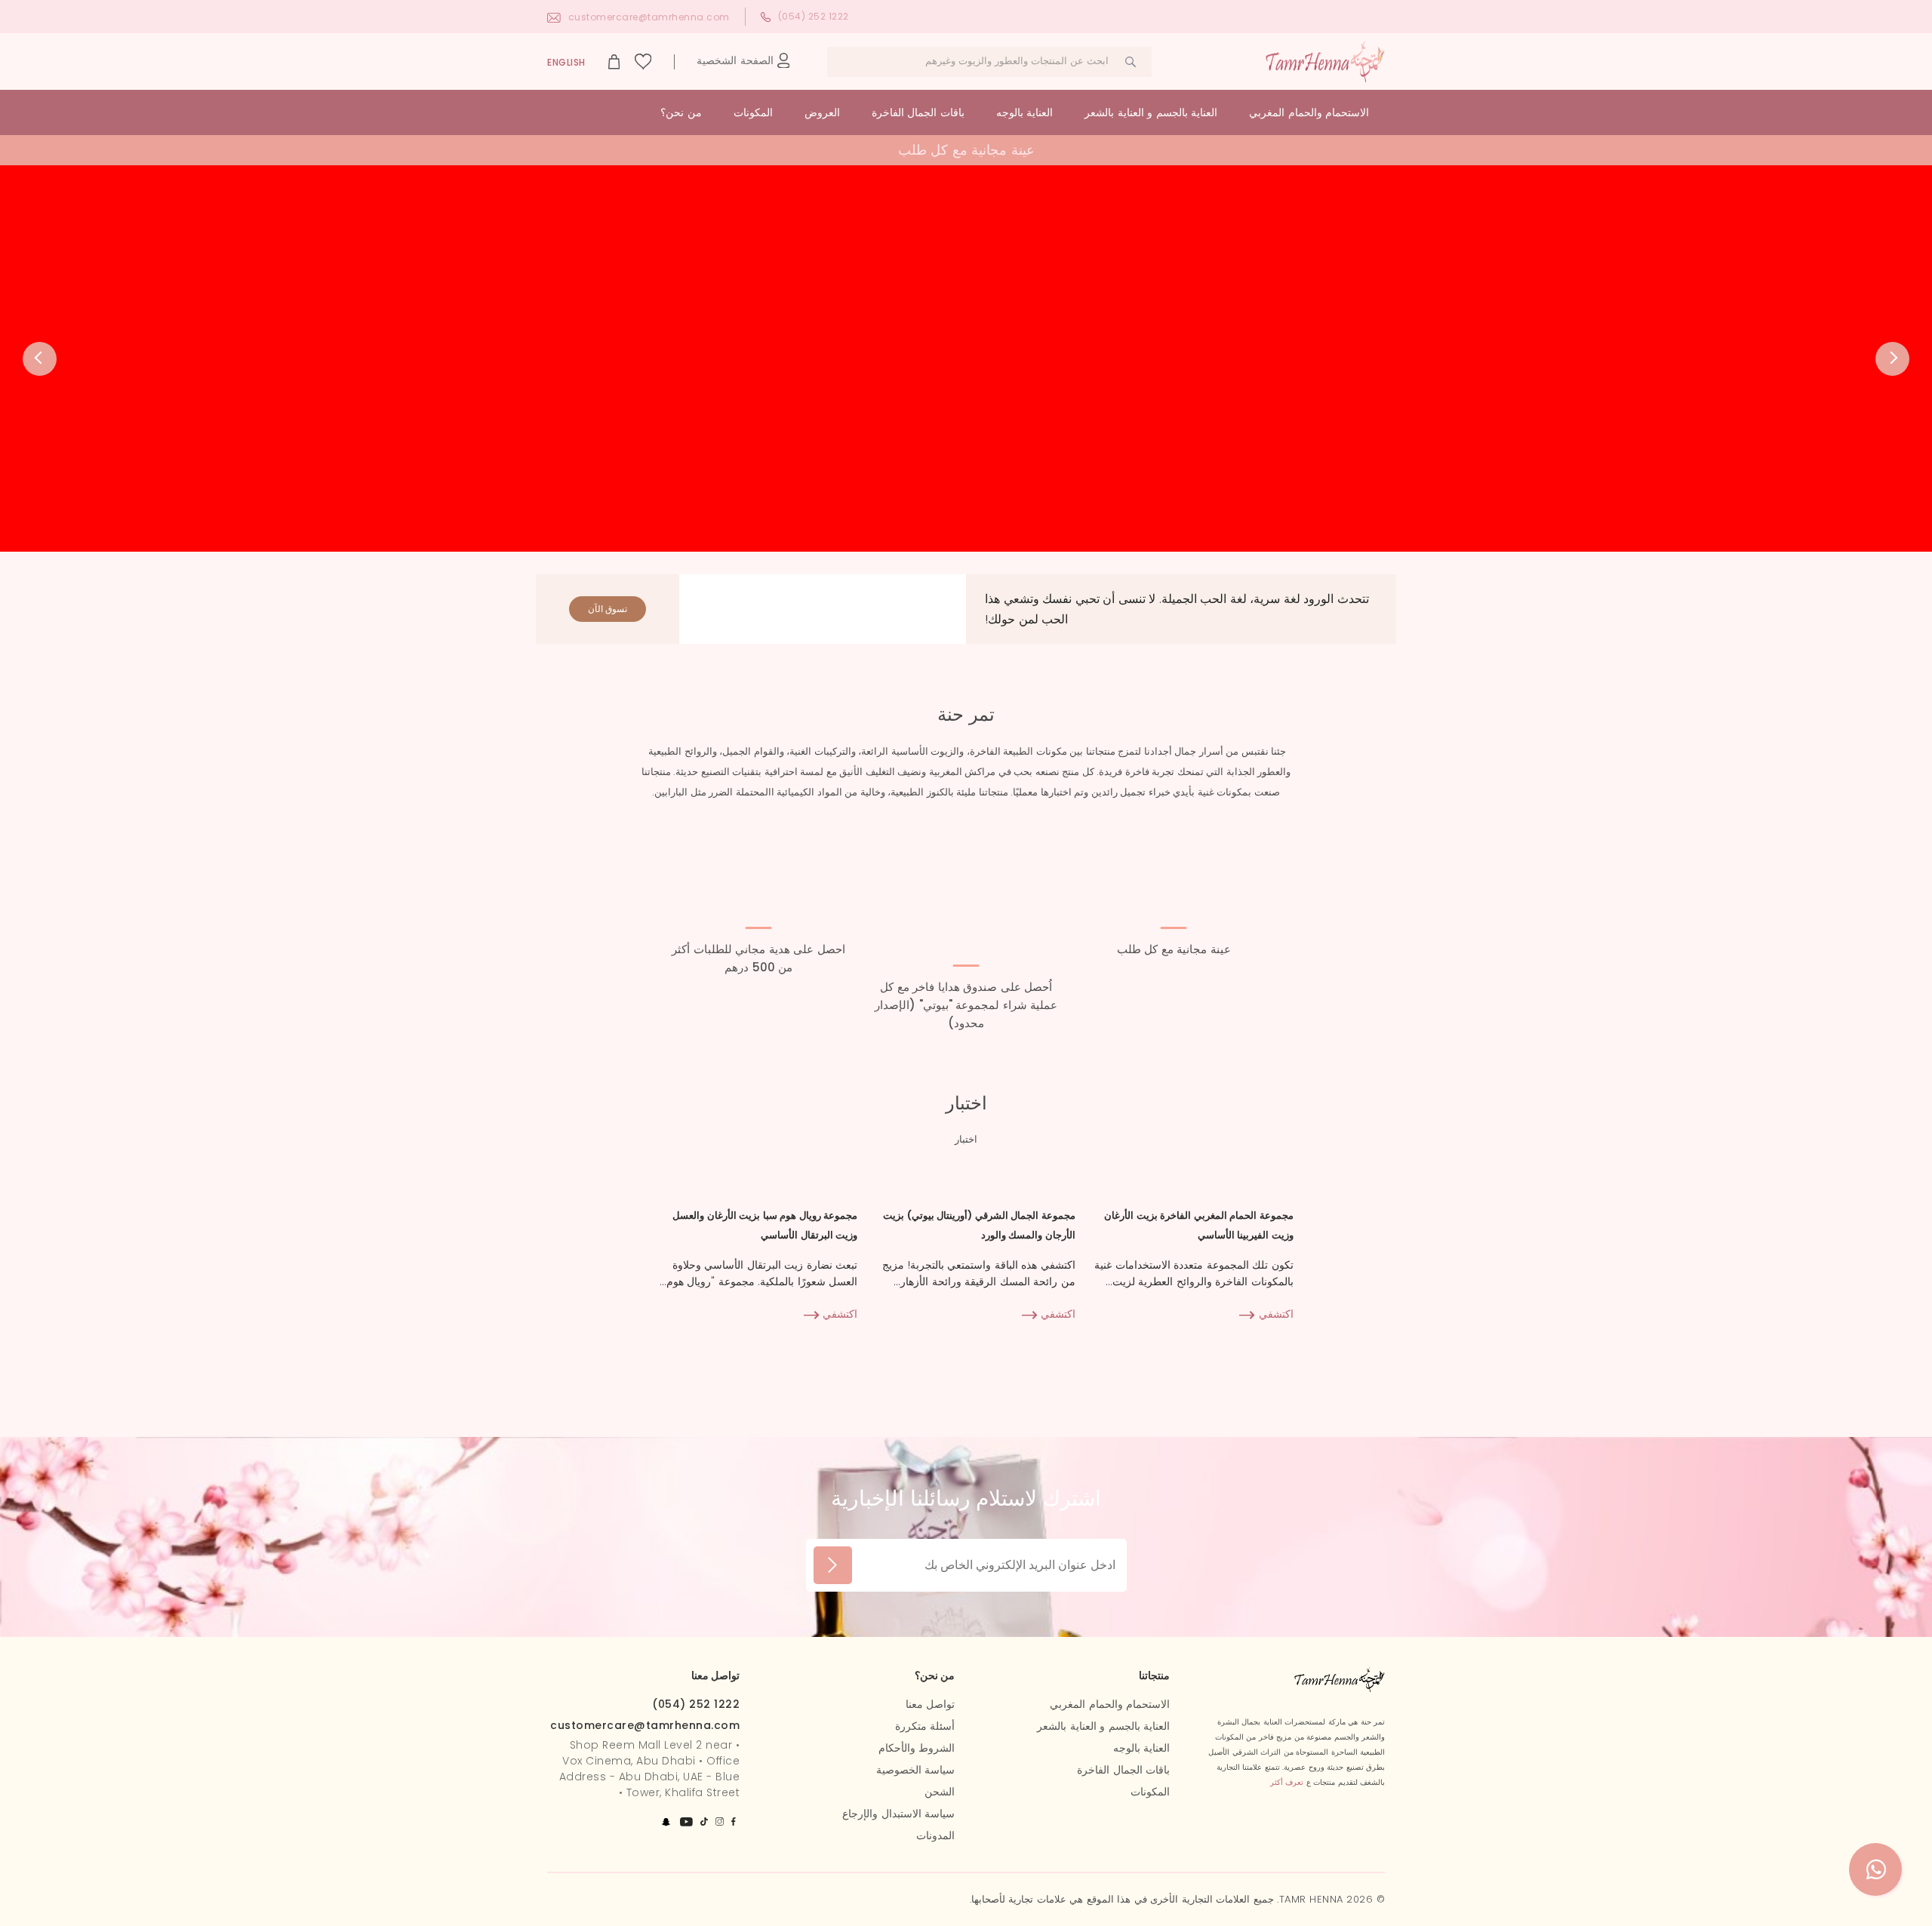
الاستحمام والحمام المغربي (1309, 112)
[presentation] (40, 359)
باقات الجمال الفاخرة (918, 112)
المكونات (753, 112)
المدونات (935, 1835)
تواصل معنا (931, 1704)
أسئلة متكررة (925, 1726)
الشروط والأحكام (917, 1748)
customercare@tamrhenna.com (649, 17)
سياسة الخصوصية (916, 1770)
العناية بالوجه (1025, 112)
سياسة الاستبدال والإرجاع (898, 1814)
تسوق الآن (608, 609)
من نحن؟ (681, 112)
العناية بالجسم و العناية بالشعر (1151, 112)
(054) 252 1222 (814, 16)
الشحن (940, 1792)
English (566, 62)
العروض (822, 112)
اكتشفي (1274, 1314)
